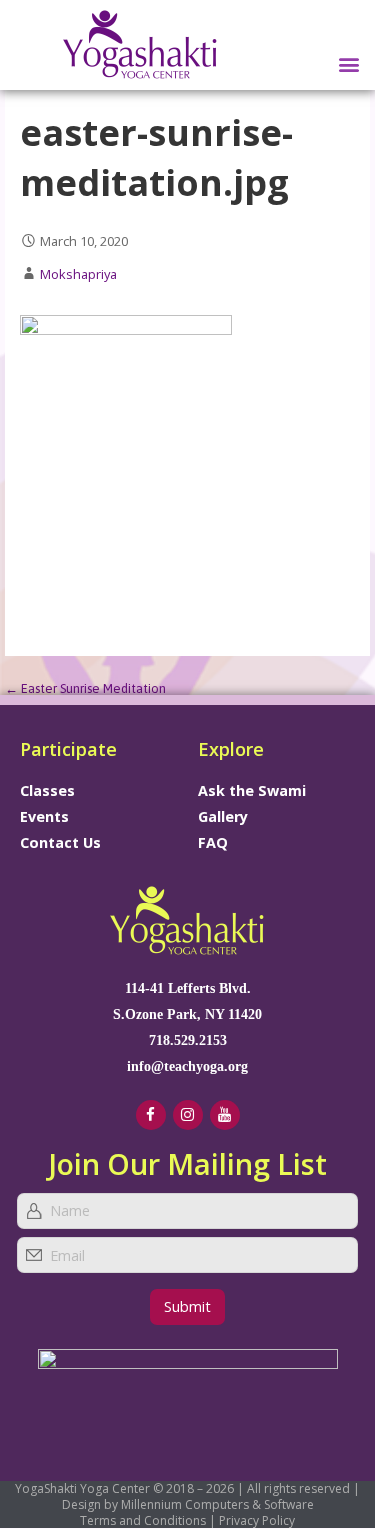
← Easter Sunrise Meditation (85, 688)
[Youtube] (225, 1115)
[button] (348, 63)
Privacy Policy (257, 1520)
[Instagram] (188, 1115)
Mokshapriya (78, 274)
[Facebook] (151, 1115)
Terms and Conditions (143, 1520)
